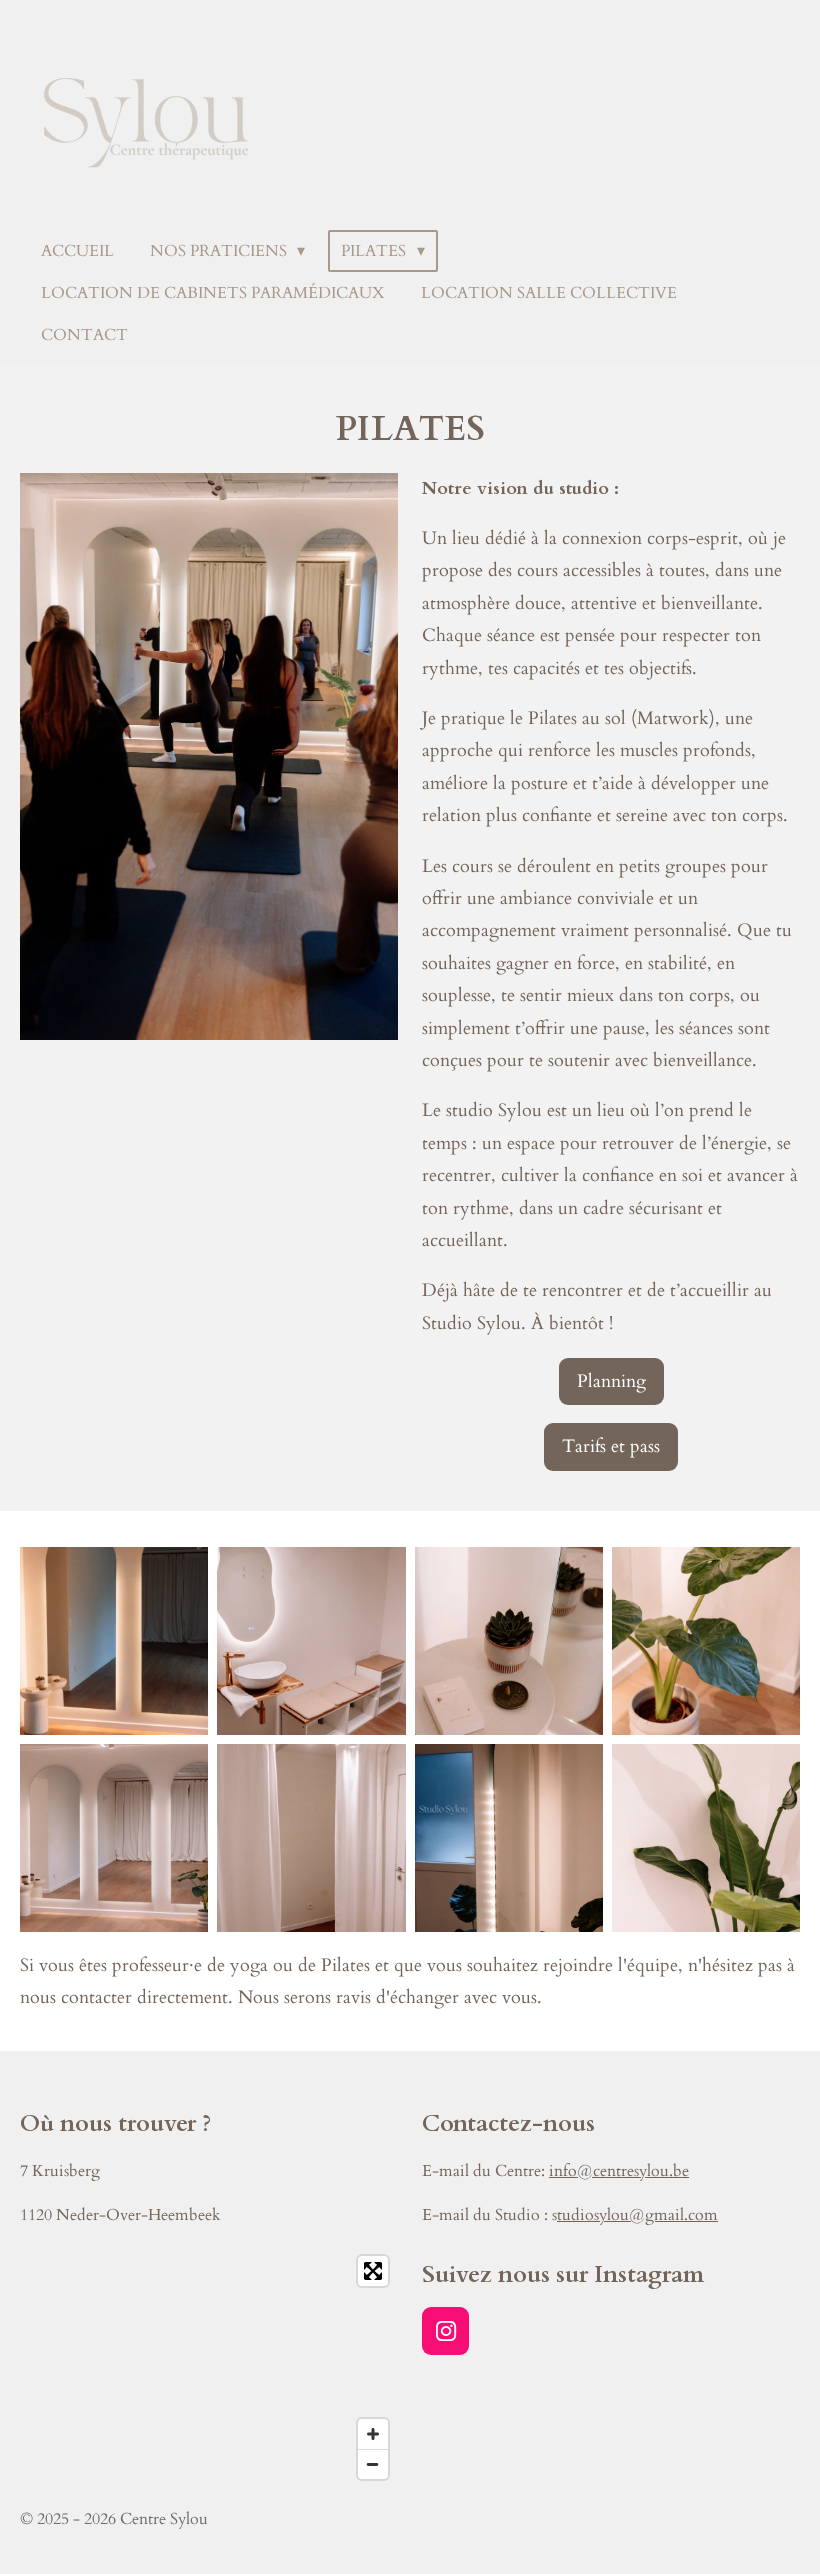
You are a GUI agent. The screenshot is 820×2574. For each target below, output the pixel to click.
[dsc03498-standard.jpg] (311, 1640)
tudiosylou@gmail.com (637, 2215)
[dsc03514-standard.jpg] (114, 1837)
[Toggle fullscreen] (373, 2271)
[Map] (209, 2367)
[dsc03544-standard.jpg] (311, 1837)
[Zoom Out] (373, 2464)
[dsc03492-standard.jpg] (508, 1640)
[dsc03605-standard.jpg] (114, 1640)
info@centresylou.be (619, 2171)
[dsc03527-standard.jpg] (508, 1837)
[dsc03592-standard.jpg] (705, 1837)
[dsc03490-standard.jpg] (705, 1640)
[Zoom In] (373, 2434)
